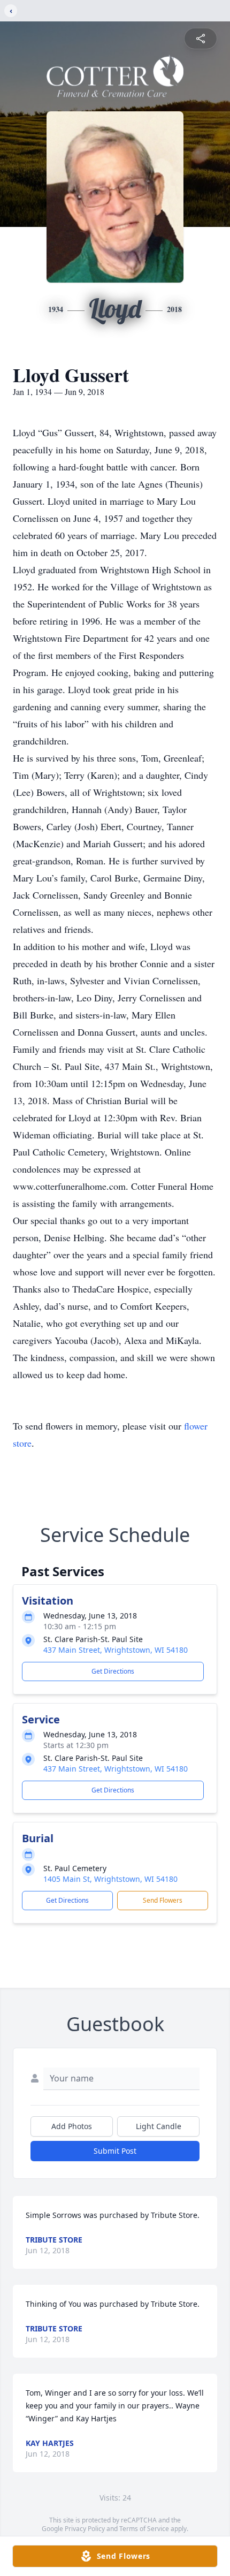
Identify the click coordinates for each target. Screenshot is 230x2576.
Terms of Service (144, 2529)
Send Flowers (163, 1900)
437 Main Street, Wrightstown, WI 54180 (116, 1650)
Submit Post (115, 2151)
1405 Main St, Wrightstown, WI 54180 (110, 1879)
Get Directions (113, 1671)
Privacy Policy (85, 2529)
